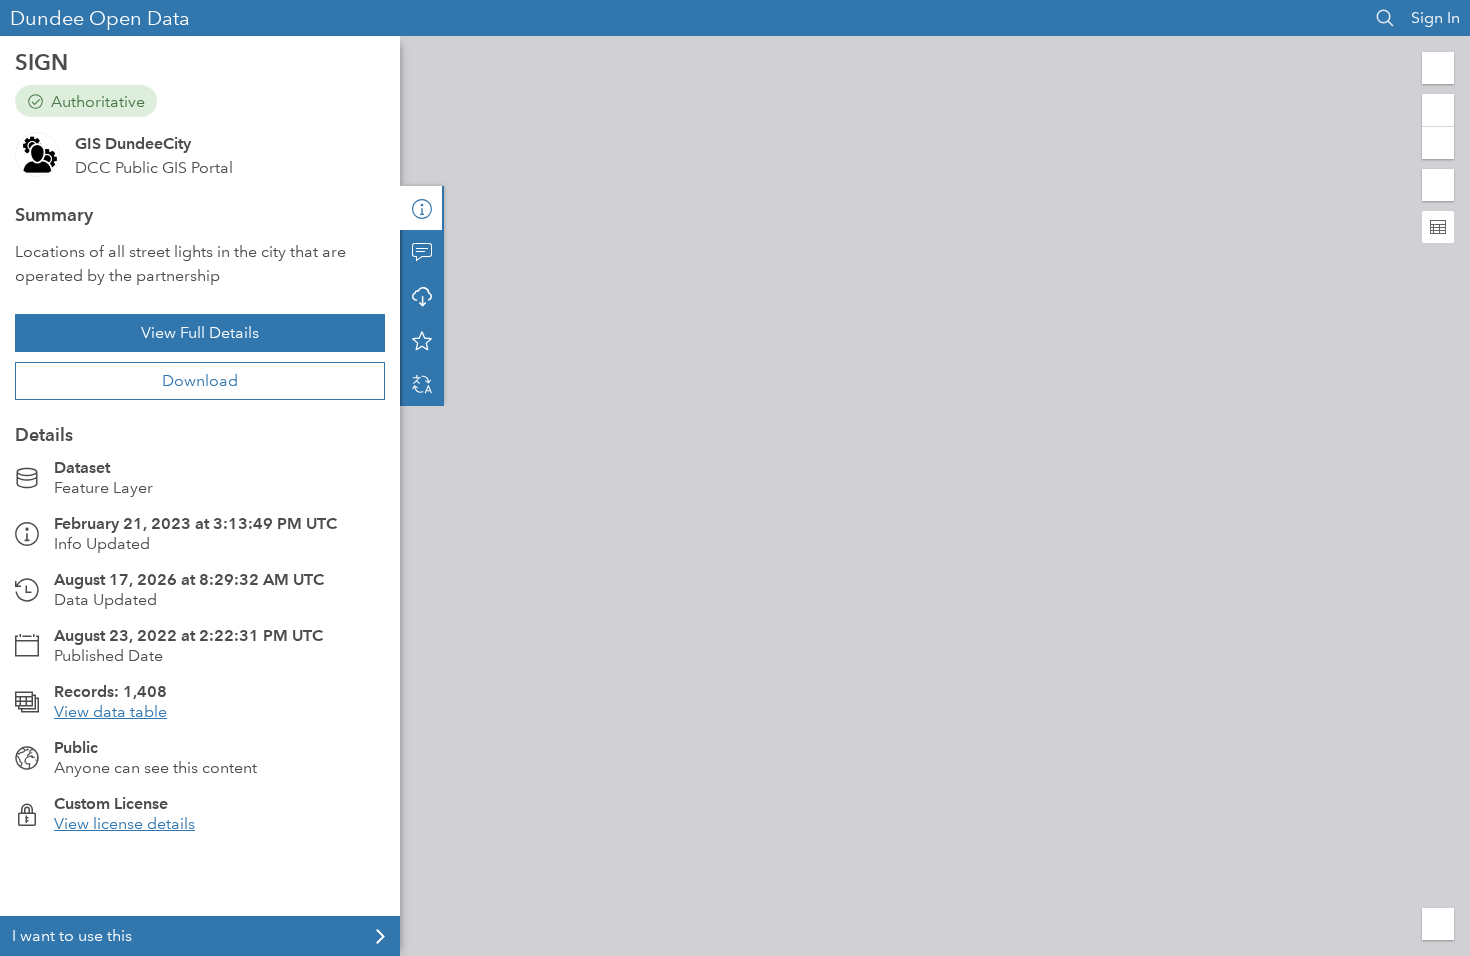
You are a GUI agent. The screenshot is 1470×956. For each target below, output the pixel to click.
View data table (110, 711)
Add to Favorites (422, 340)
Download (200, 380)
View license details (124, 823)
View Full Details (200, 332)
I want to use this (72, 935)
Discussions (422, 252)
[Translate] (422, 384)
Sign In (1435, 17)
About (422, 208)
